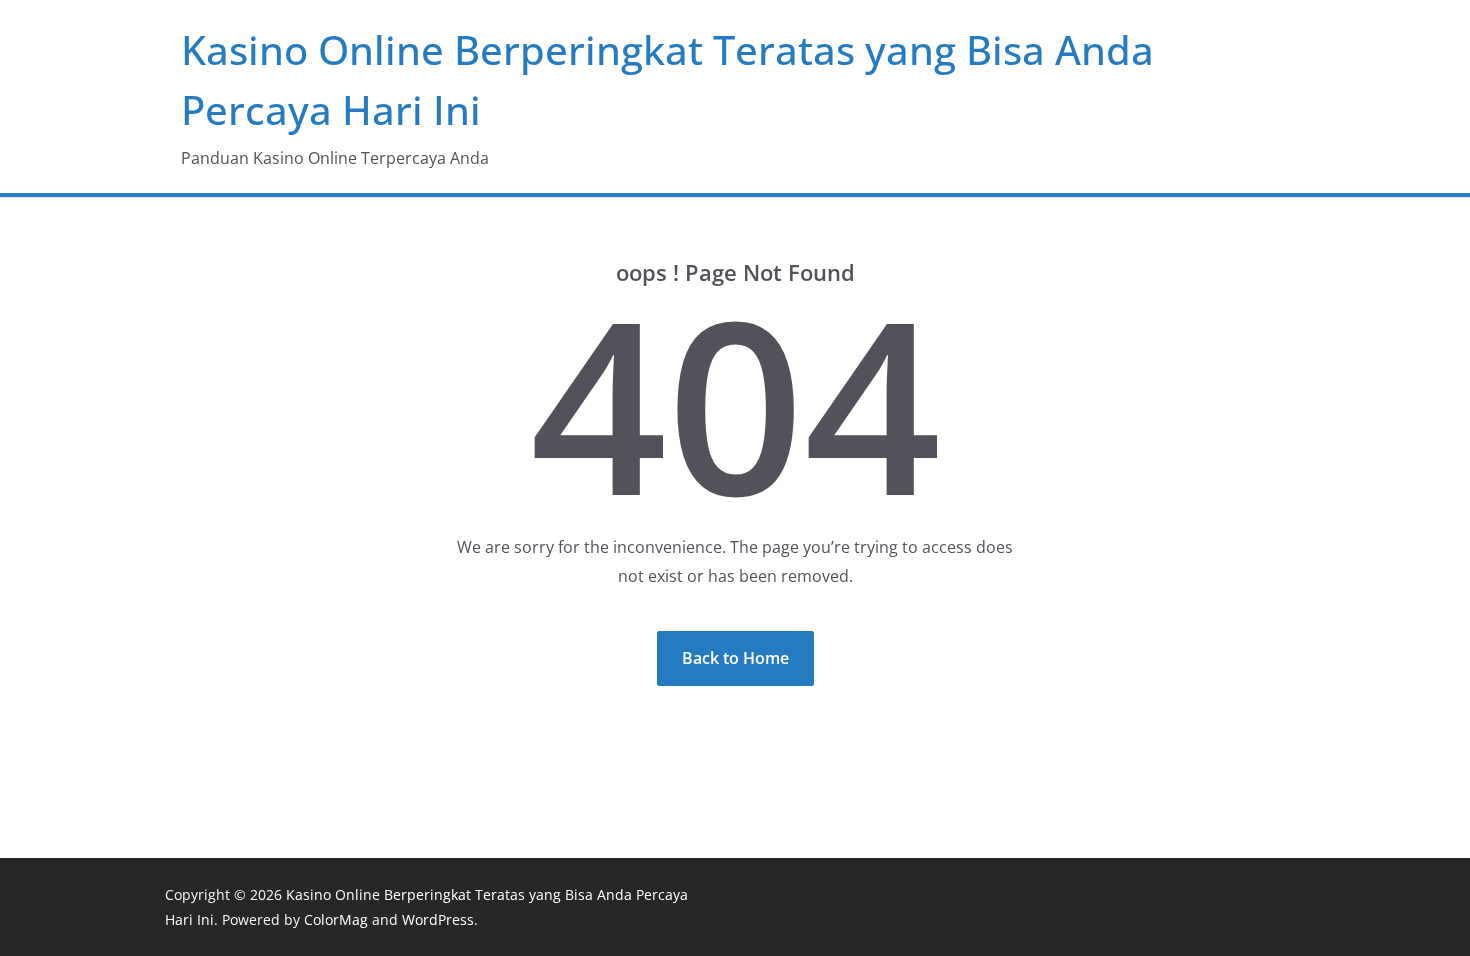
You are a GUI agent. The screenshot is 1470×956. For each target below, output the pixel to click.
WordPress (438, 919)
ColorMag (336, 919)
